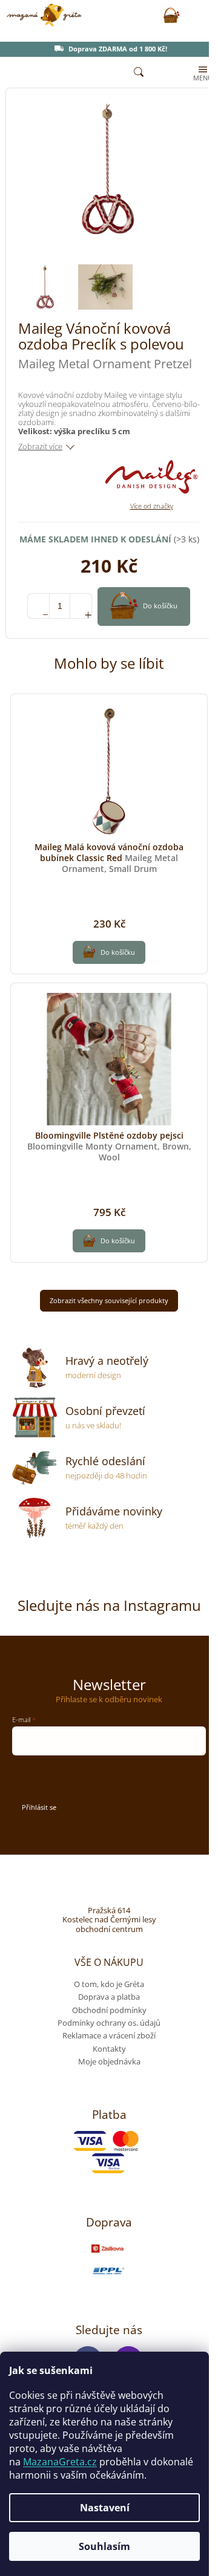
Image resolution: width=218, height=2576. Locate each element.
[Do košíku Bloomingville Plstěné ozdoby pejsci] (109, 1241)
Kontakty (109, 2049)
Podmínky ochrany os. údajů (109, 2023)
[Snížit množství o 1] (38, 606)
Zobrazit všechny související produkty (109, 1300)
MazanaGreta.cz (60, 2462)
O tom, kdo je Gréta (109, 1984)
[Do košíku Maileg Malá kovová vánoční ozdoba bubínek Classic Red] (109, 952)
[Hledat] (139, 73)
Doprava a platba (109, 1997)
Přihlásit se (39, 1807)
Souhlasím (104, 2546)
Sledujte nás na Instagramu (109, 1605)
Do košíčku (160, 605)
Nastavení (105, 2508)
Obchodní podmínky (109, 2010)
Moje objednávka (109, 2061)
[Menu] (202, 73)
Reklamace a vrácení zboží (109, 2035)
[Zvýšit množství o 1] (81, 606)
